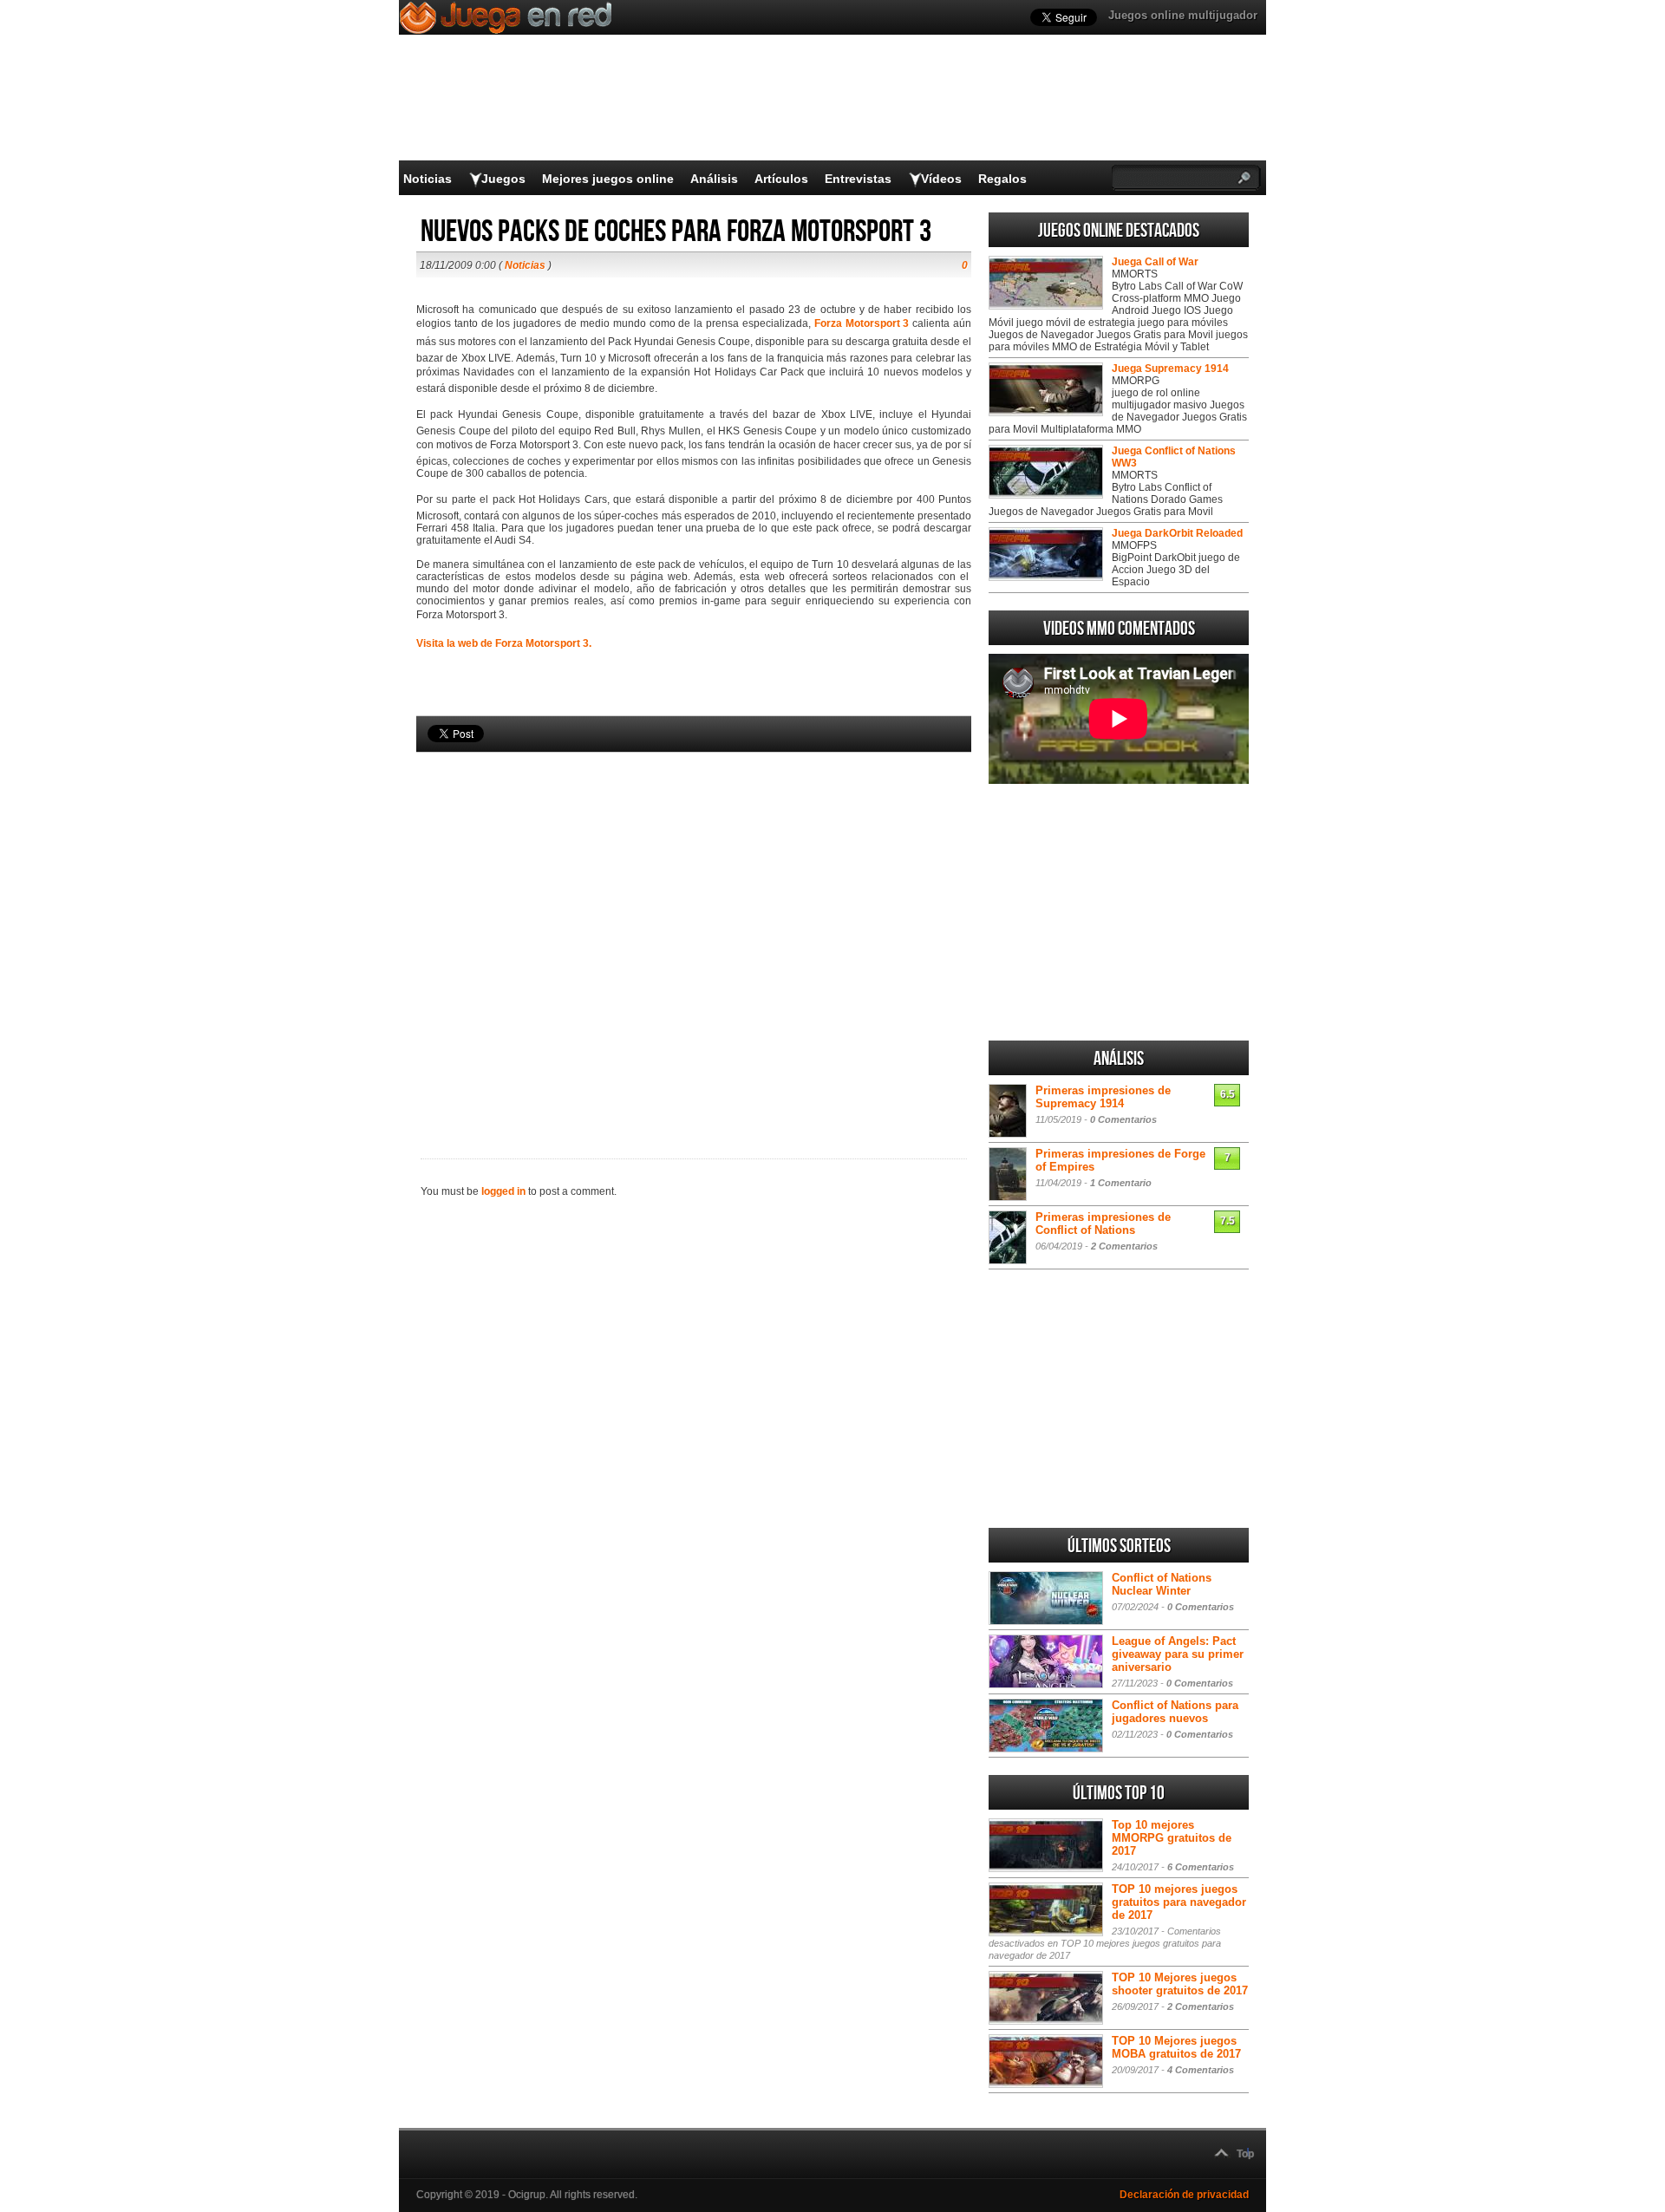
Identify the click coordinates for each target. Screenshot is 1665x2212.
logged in (503, 1191)
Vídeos (941, 179)
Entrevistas (858, 179)
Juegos (503, 179)
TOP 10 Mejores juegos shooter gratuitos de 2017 (1180, 1984)
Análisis (714, 179)
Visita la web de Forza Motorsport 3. (504, 643)
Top (1245, 2154)
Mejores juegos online (608, 179)
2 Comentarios (1124, 1246)
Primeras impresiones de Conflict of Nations (1103, 1223)
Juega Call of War (1155, 262)
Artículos (781, 179)
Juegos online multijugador (1183, 15)
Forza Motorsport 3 (862, 323)
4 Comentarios (1201, 2070)
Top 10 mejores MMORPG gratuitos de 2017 (1172, 1838)
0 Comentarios (1123, 1119)
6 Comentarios (1201, 1867)
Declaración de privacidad (1184, 2195)
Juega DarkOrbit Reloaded (1177, 533)
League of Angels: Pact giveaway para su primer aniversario (1178, 1654)
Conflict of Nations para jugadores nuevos (1175, 1712)
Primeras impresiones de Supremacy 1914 (1103, 1097)
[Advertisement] (694, 926)
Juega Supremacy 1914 (1170, 369)
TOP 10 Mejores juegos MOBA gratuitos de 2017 (1176, 2047)
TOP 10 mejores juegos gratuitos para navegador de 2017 (1179, 1902)
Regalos (1002, 179)
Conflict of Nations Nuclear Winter (1162, 1584)
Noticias (428, 179)
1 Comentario (1121, 1183)
